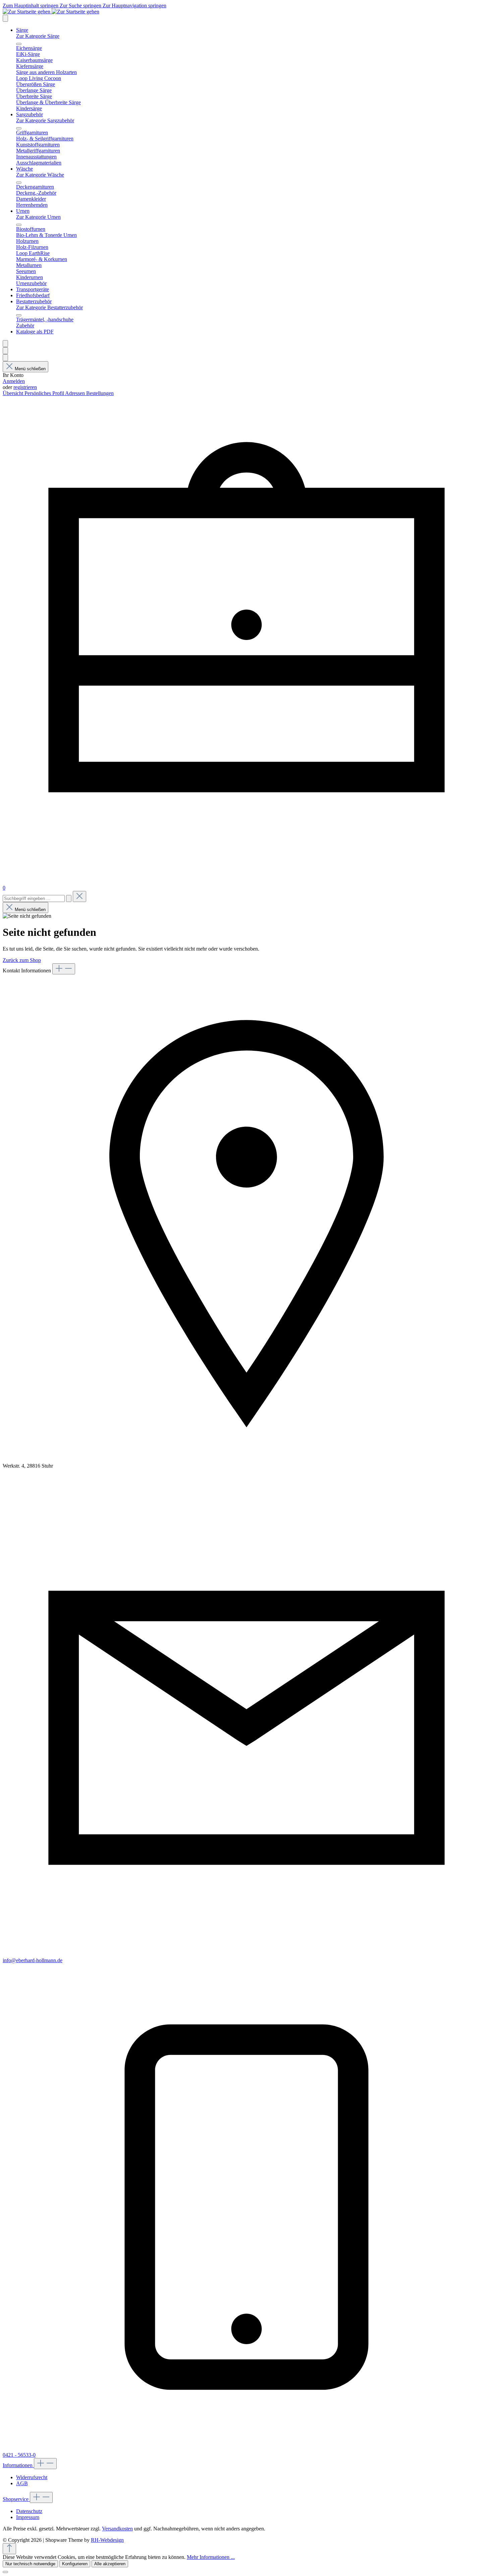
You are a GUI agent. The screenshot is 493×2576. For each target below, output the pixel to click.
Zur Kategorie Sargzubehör (45, 120)
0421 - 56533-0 (19, 2455)
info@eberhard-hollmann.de (33, 1960)
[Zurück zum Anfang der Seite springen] (9, 2549)
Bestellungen (100, 393)
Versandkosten (117, 2529)
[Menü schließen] (19, 44)
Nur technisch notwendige (30, 2564)
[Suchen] (5, 351)
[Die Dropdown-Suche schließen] (79, 896)
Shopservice (16, 2499)
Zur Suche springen (81, 6)
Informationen (18, 2465)
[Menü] (5, 18)
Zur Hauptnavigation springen (134, 6)
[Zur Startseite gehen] (51, 12)
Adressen (76, 393)
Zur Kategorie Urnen (38, 217)
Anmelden (14, 381)
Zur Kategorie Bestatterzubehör (49, 307)
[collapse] (64, 969)
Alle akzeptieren (110, 2564)
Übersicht (14, 393)
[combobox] (34, 898)
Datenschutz (29, 2511)
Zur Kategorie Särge (38, 36)
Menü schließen (30, 369)
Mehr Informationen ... (211, 2557)
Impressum (28, 2517)
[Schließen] (5, 2572)
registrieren (25, 387)
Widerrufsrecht (32, 2477)
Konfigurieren (75, 2564)
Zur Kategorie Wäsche (40, 175)
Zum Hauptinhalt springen (31, 6)
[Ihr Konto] (5, 358)
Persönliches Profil (45, 393)
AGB (22, 2483)
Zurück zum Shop (22, 960)
